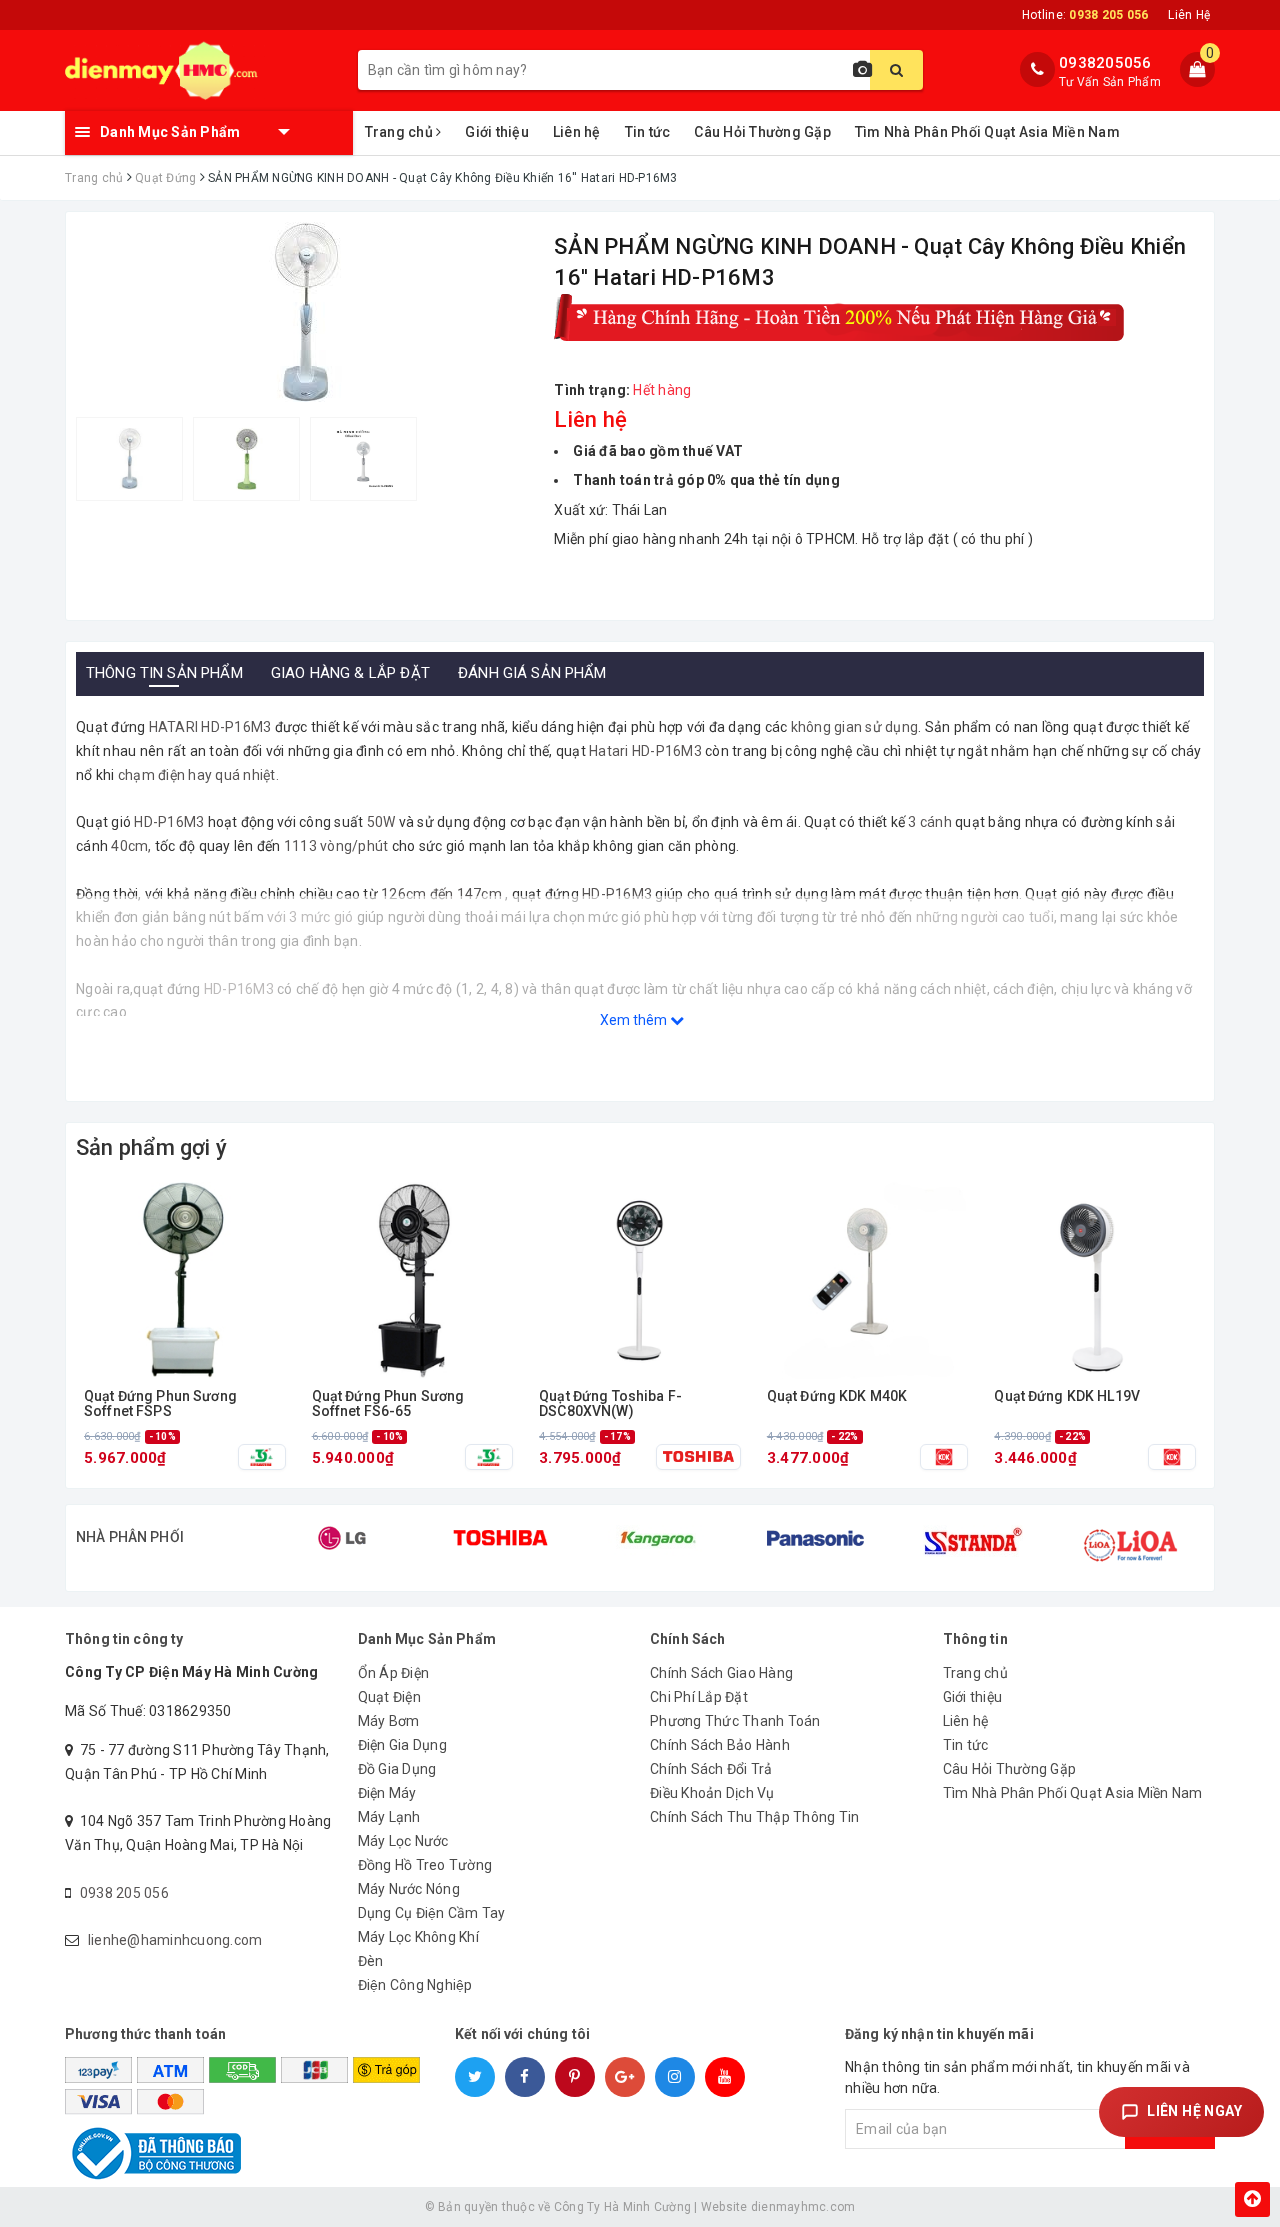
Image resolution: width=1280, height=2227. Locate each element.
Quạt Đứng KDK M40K (837, 1396)
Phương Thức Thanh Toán (735, 1721)
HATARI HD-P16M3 (208, 727)
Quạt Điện (389, 1697)
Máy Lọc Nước (403, 1841)
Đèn (371, 1961)
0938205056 (1105, 63)
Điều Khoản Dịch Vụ (712, 1793)
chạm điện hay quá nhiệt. (197, 775)
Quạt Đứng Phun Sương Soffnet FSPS (160, 1404)
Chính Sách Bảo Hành (720, 1745)
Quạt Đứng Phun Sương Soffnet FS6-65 (388, 1404)
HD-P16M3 (169, 822)
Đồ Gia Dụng (397, 1769)
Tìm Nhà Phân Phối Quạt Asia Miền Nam (987, 132)
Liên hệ (577, 132)
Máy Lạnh (389, 1817)
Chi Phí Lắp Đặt (699, 1697)
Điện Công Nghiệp (415, 1985)
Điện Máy (387, 1793)
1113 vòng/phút (336, 846)
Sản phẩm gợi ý (151, 1147)
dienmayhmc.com (803, 2207)
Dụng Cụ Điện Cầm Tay (432, 1913)
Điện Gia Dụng (402, 1745)
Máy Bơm (389, 1721)
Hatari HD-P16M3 (645, 751)
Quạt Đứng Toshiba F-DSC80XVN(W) (610, 1404)
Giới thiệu (497, 132)
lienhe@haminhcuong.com (175, 1940)
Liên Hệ (1189, 15)
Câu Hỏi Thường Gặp (762, 132)
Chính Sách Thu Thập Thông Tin (754, 1817)
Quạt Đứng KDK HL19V (1067, 1396)
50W (381, 822)
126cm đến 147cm (440, 894)
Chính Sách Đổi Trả (711, 1769)
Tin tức (648, 132)
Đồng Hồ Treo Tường (425, 1865)
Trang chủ (401, 132)
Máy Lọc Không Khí (418, 1937)
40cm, (131, 846)
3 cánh (930, 822)
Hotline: (1085, 15)
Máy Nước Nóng (409, 1889)
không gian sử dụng (852, 727)
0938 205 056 (124, 1893)
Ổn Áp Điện (394, 1673)
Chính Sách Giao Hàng (721, 1673)
